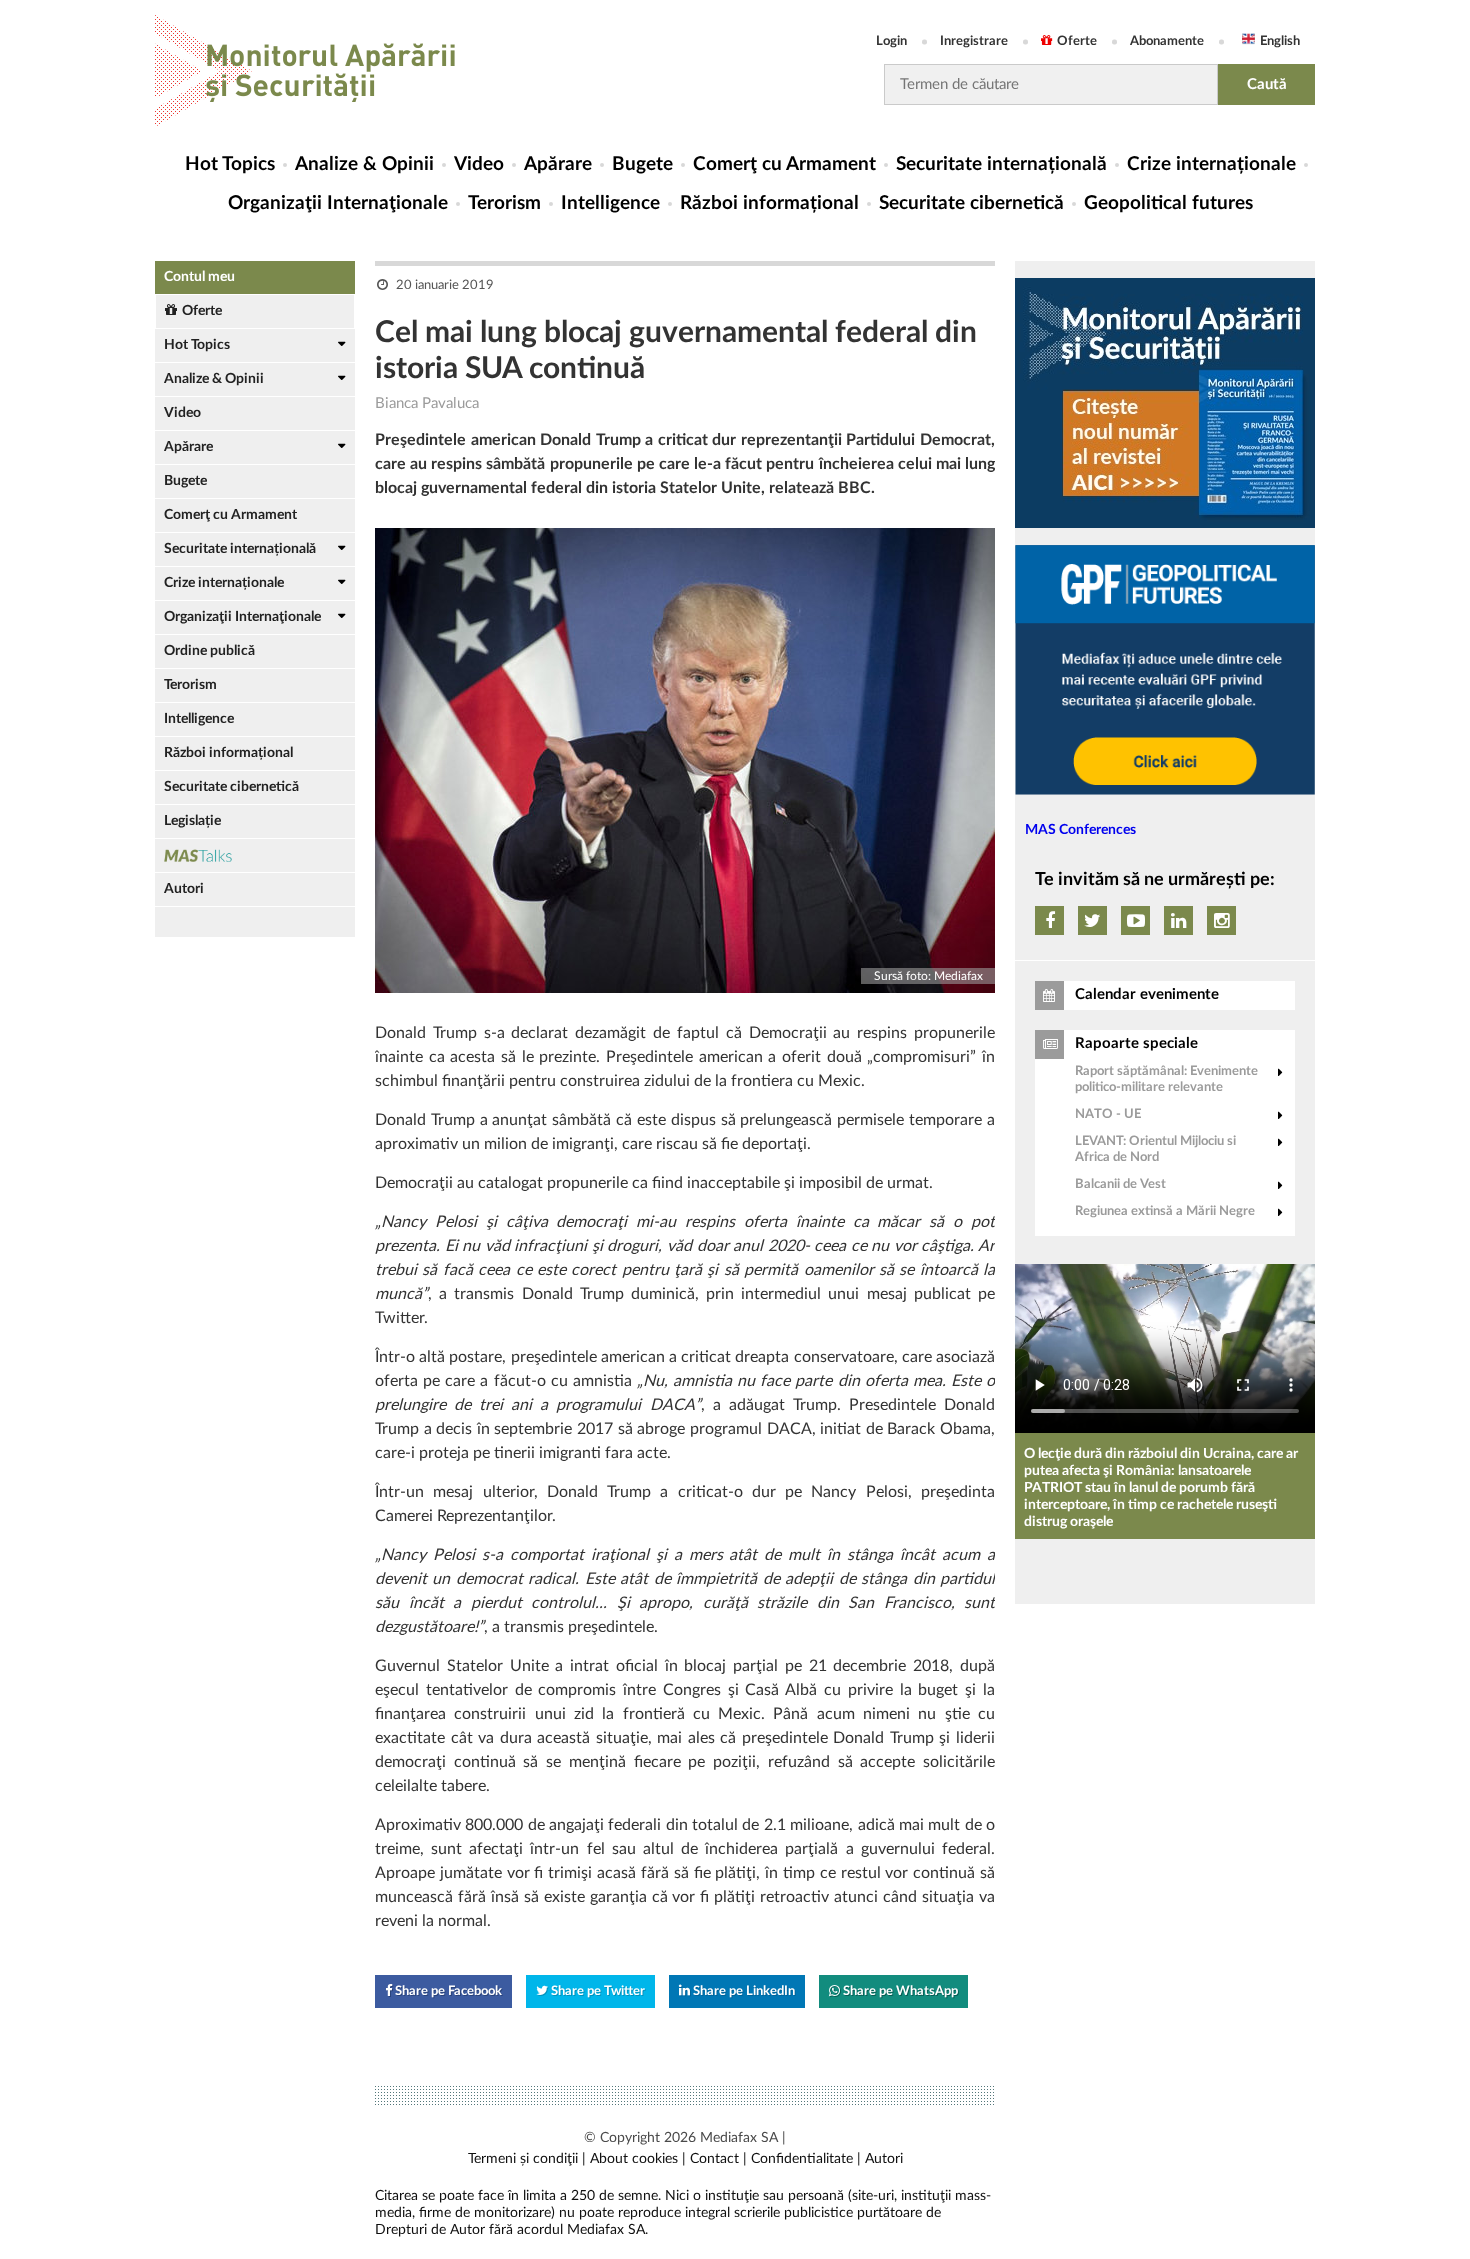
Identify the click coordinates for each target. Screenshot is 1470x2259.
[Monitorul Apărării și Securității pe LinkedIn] (1178, 920)
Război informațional (769, 203)
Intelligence (610, 203)
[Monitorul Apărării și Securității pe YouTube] (1135, 920)
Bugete (642, 164)
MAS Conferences (1080, 830)
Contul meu (199, 277)
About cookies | (638, 2159)
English (1280, 41)
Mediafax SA (739, 2138)
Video (479, 164)
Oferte (1077, 41)
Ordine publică (209, 651)
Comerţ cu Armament (784, 164)
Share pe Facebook (447, 1991)
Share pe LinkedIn (742, 1991)
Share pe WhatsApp (899, 1991)
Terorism (504, 203)
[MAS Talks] (255, 855)
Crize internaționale (1211, 164)
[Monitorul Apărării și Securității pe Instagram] (1221, 920)
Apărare (558, 164)
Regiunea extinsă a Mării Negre (1165, 1211)
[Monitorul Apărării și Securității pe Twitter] (1092, 920)
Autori (184, 889)
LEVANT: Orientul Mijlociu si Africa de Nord (1155, 1149)
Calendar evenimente (1147, 994)
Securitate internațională (1001, 164)
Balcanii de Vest (1120, 1184)
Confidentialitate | (806, 2159)
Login (891, 41)
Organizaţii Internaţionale (338, 203)
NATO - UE (1108, 1114)
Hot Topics (230, 164)
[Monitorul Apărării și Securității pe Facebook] (1049, 920)
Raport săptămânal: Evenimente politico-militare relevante (1166, 1079)
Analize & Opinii (364, 164)
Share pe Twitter (596, 1991)
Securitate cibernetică (971, 203)
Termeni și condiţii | (527, 2159)
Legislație (192, 821)
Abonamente (1167, 41)
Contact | (718, 2159)
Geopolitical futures (1168, 203)
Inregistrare (974, 41)
